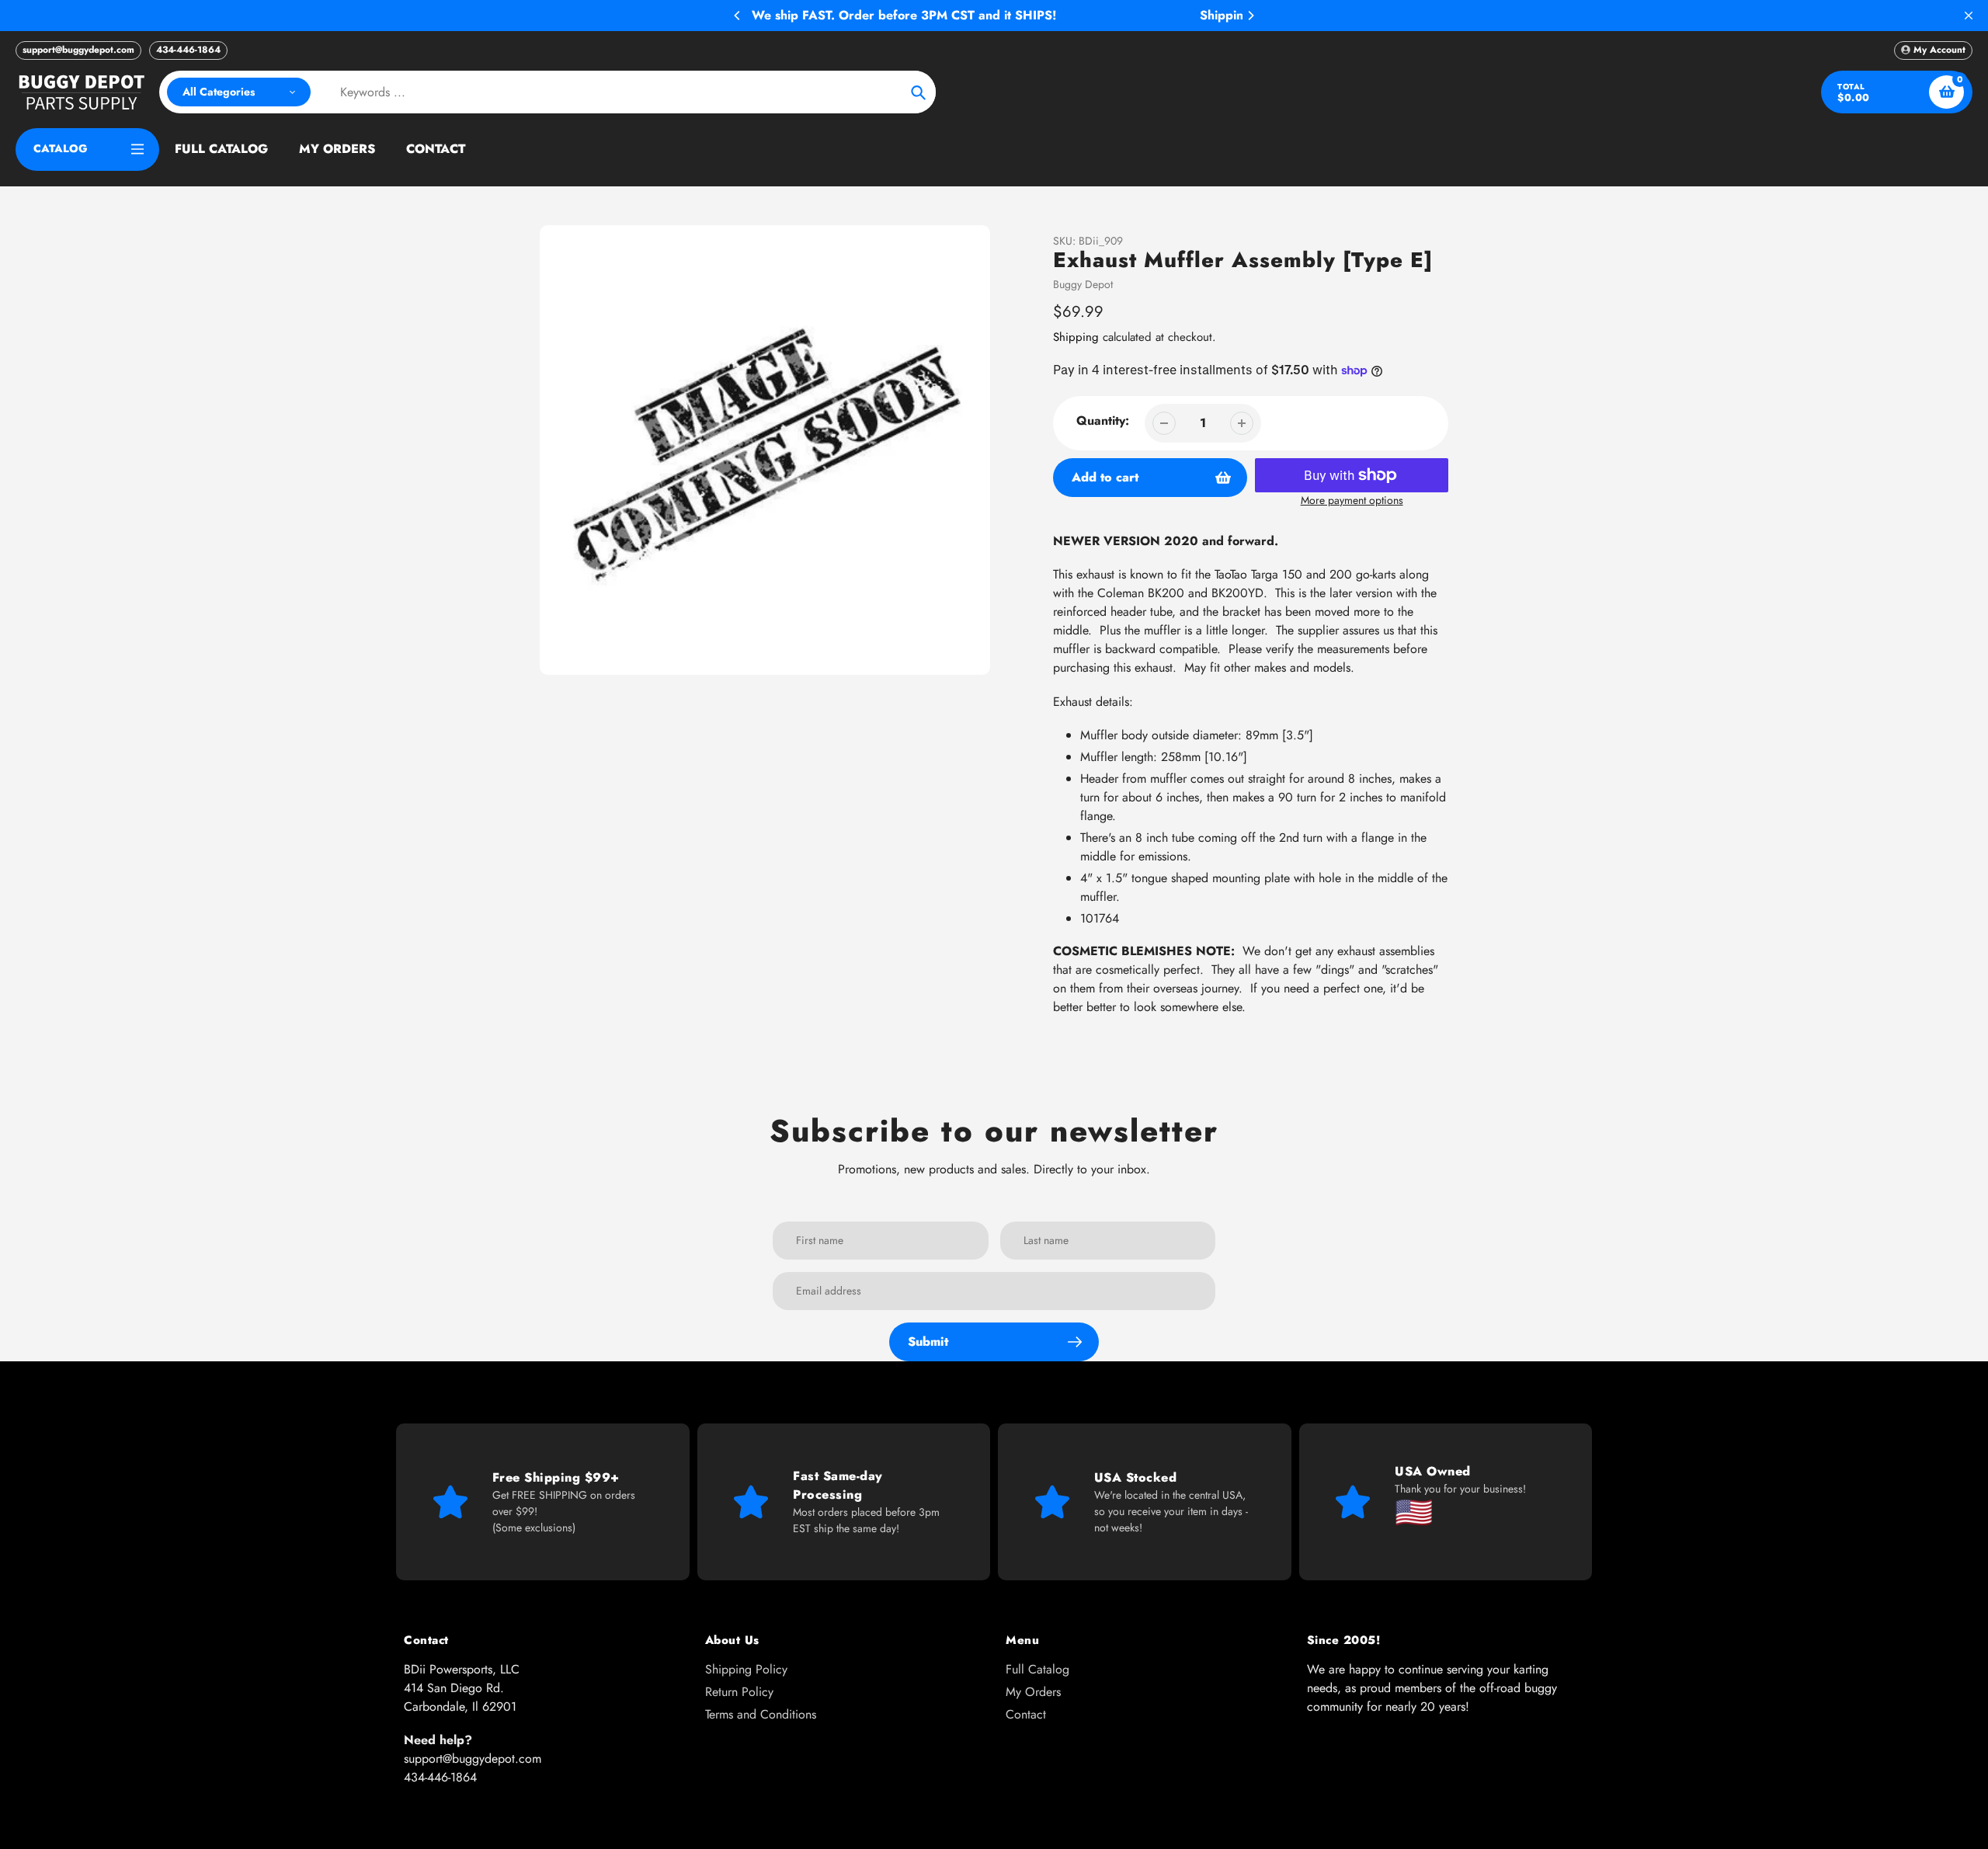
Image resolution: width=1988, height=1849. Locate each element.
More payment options (1352, 500)
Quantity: (1103, 421)
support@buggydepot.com (78, 50)
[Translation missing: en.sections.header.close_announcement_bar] (1969, 16)
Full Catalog (1037, 1669)
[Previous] (738, 16)
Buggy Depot (1083, 284)
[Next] (1250, 16)
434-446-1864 (188, 50)
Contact (1026, 1714)
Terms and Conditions (761, 1714)
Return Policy (739, 1692)
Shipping (1076, 337)
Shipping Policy (746, 1669)
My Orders (1033, 1692)
